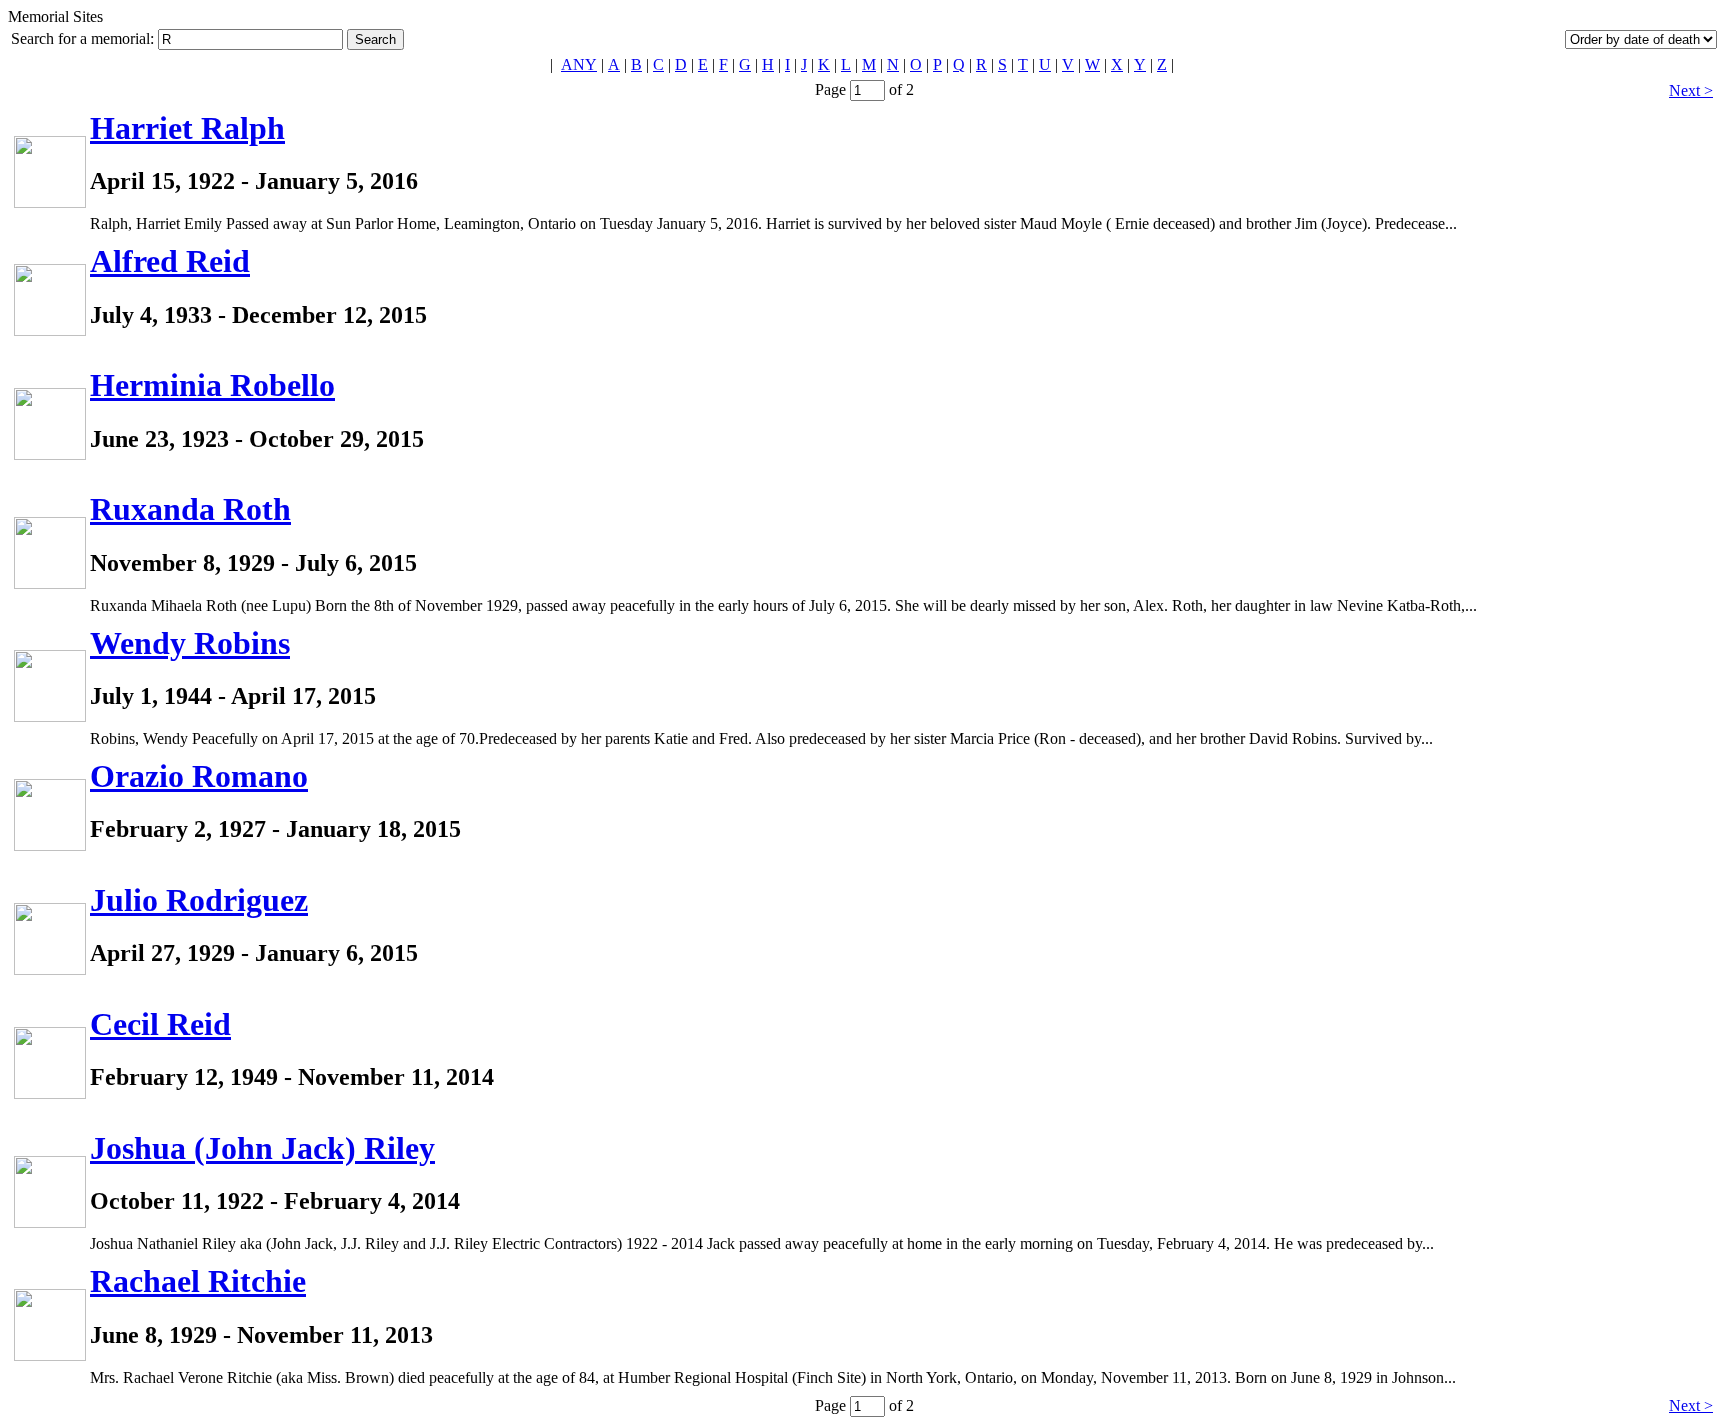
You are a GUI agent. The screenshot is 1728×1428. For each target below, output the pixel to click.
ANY (579, 64)
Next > (1691, 90)
